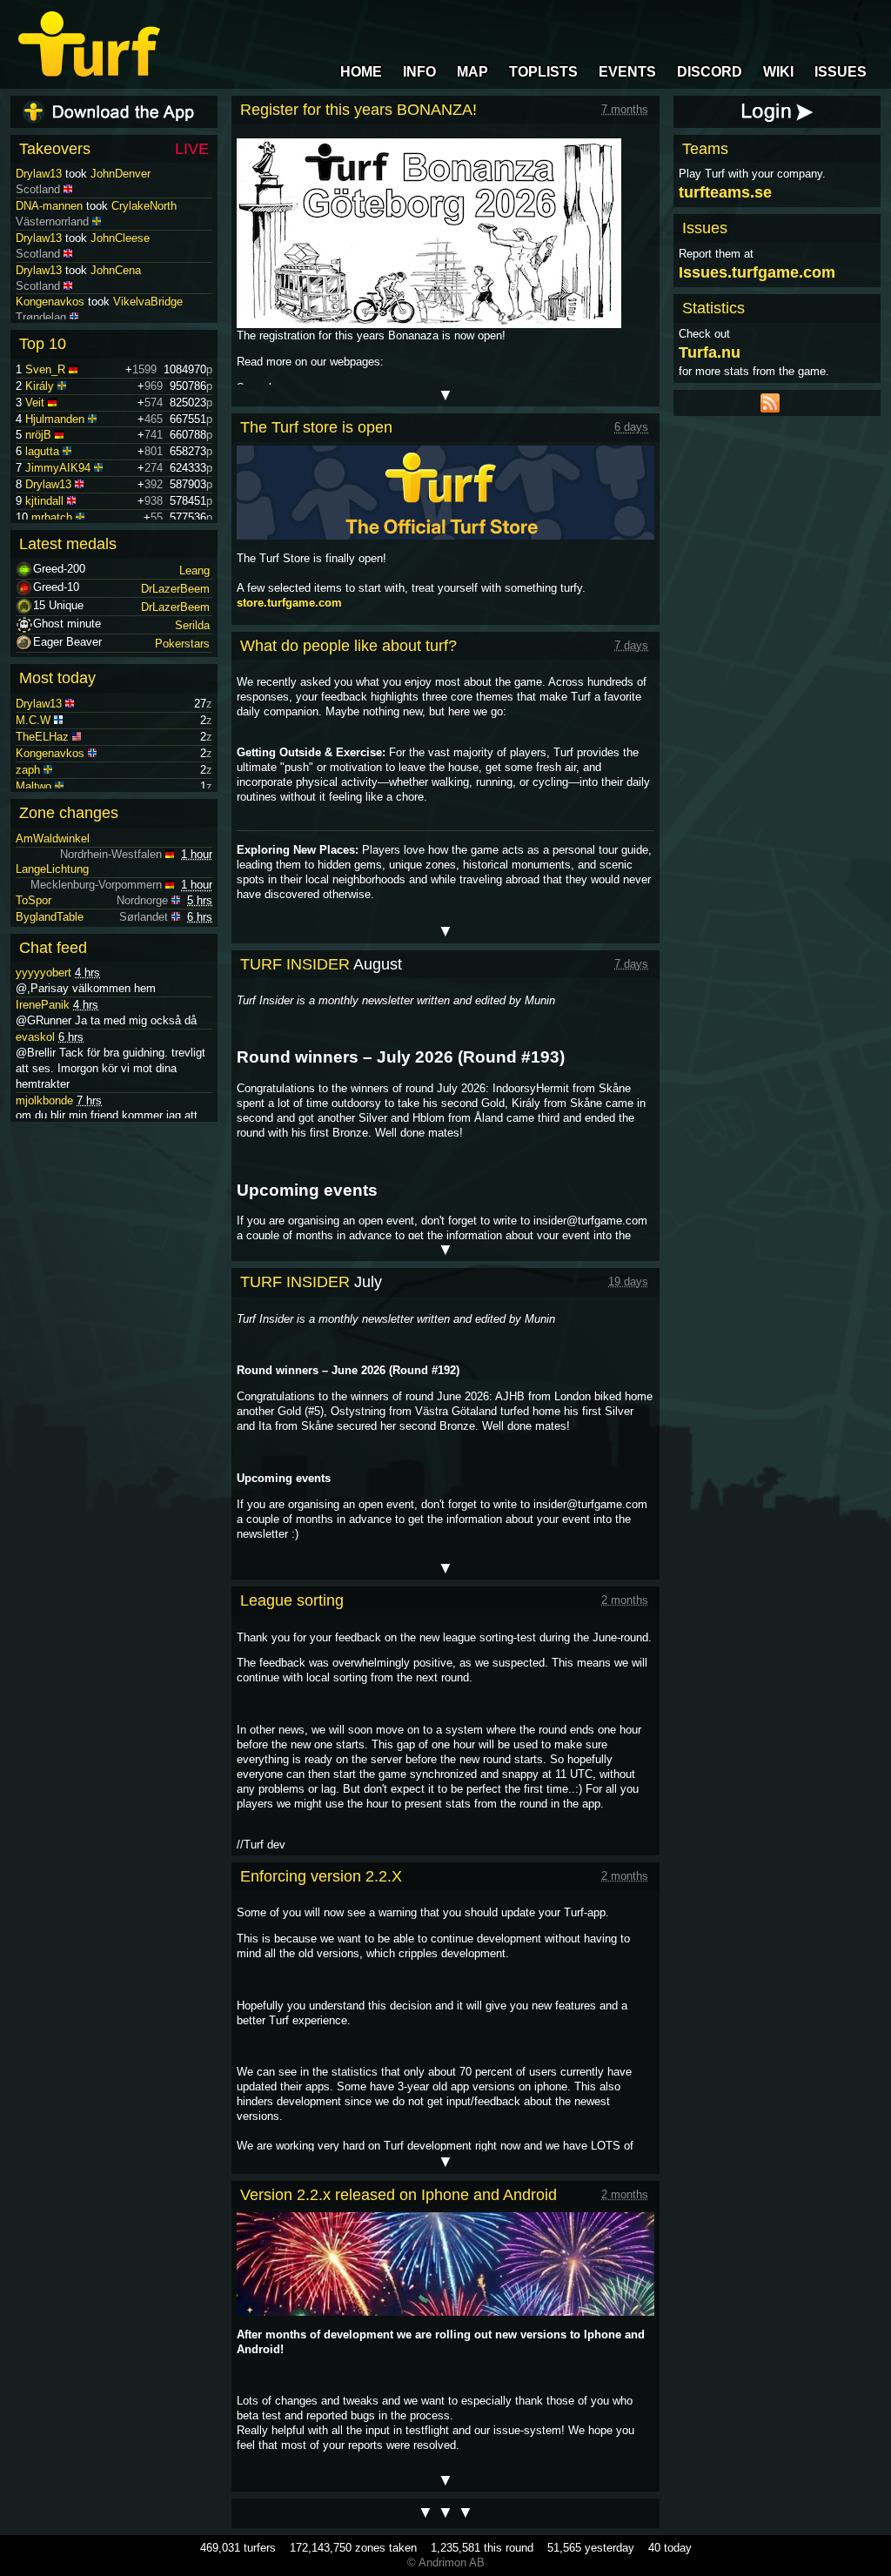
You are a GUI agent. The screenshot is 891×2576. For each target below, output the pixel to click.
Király (40, 386)
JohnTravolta (123, 174)
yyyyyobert (44, 973)
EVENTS (627, 72)
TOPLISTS (543, 72)
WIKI (778, 72)
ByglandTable (50, 917)
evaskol (35, 1037)
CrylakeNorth (144, 238)
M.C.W (33, 720)
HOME (361, 72)
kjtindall (44, 501)
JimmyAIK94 (58, 468)
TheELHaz (42, 737)
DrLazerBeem (175, 589)
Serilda (192, 625)
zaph (28, 770)
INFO (419, 72)
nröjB (38, 435)
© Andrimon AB (446, 2563)
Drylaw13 (39, 174)
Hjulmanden (55, 419)
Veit (35, 402)
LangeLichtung (52, 869)
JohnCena (116, 302)
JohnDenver (121, 206)
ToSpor (33, 900)
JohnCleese (120, 270)
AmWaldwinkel (53, 839)
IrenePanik (43, 1005)
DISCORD (710, 72)
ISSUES (841, 72)
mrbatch (52, 517)
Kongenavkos (50, 753)
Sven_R (45, 369)
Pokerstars (182, 644)
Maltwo (33, 786)
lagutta (42, 451)
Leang (194, 570)
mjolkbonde (44, 1100)
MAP (472, 72)
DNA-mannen (49, 238)
